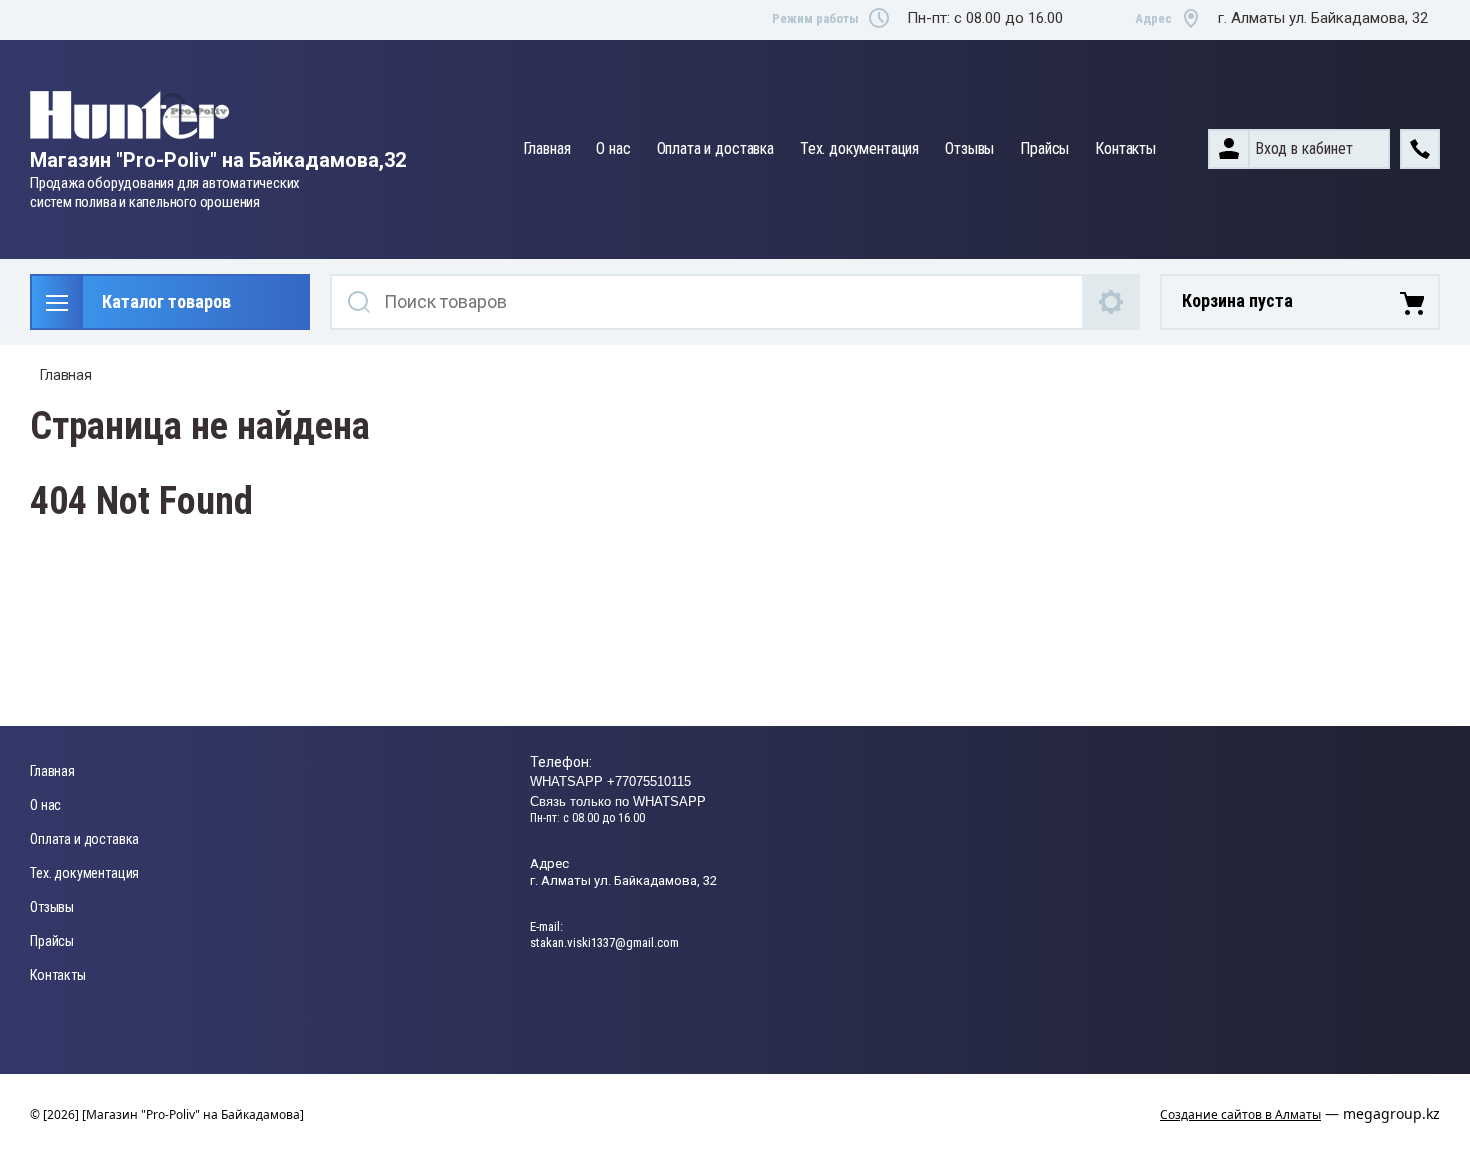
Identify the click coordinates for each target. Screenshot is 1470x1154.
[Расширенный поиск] (1112, 302)
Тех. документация (859, 148)
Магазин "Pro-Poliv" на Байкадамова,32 (218, 160)
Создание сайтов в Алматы (1240, 1114)
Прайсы (1044, 148)
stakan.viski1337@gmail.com (604, 942)
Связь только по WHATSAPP (618, 801)
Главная (547, 148)
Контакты (1125, 148)
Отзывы (969, 148)
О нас (613, 148)
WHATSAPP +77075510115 (610, 781)
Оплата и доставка (715, 148)
